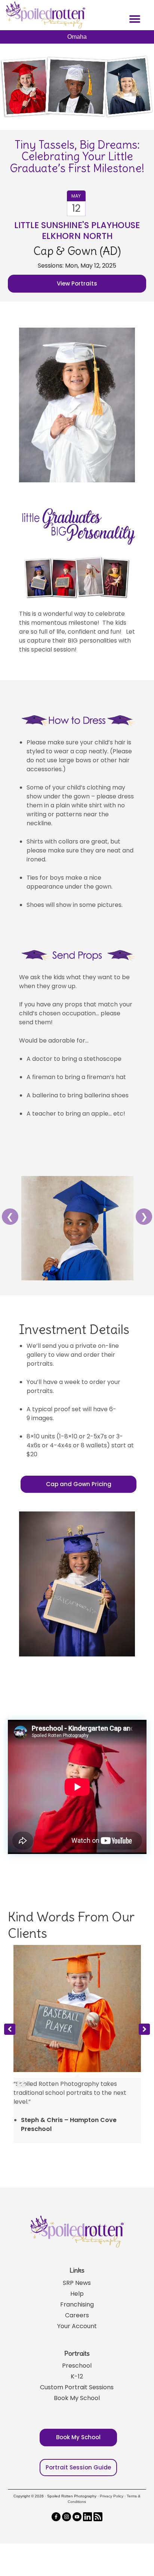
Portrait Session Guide (78, 2467)
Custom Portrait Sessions (77, 2387)
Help (77, 2294)
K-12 (77, 2376)
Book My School (77, 2398)
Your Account (77, 2326)
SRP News (77, 2283)
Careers (77, 2315)
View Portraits (77, 283)
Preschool (77, 2366)
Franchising (77, 2304)
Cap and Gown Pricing (79, 1484)
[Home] (44, 15)
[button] (144, 2029)
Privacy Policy (112, 2496)
